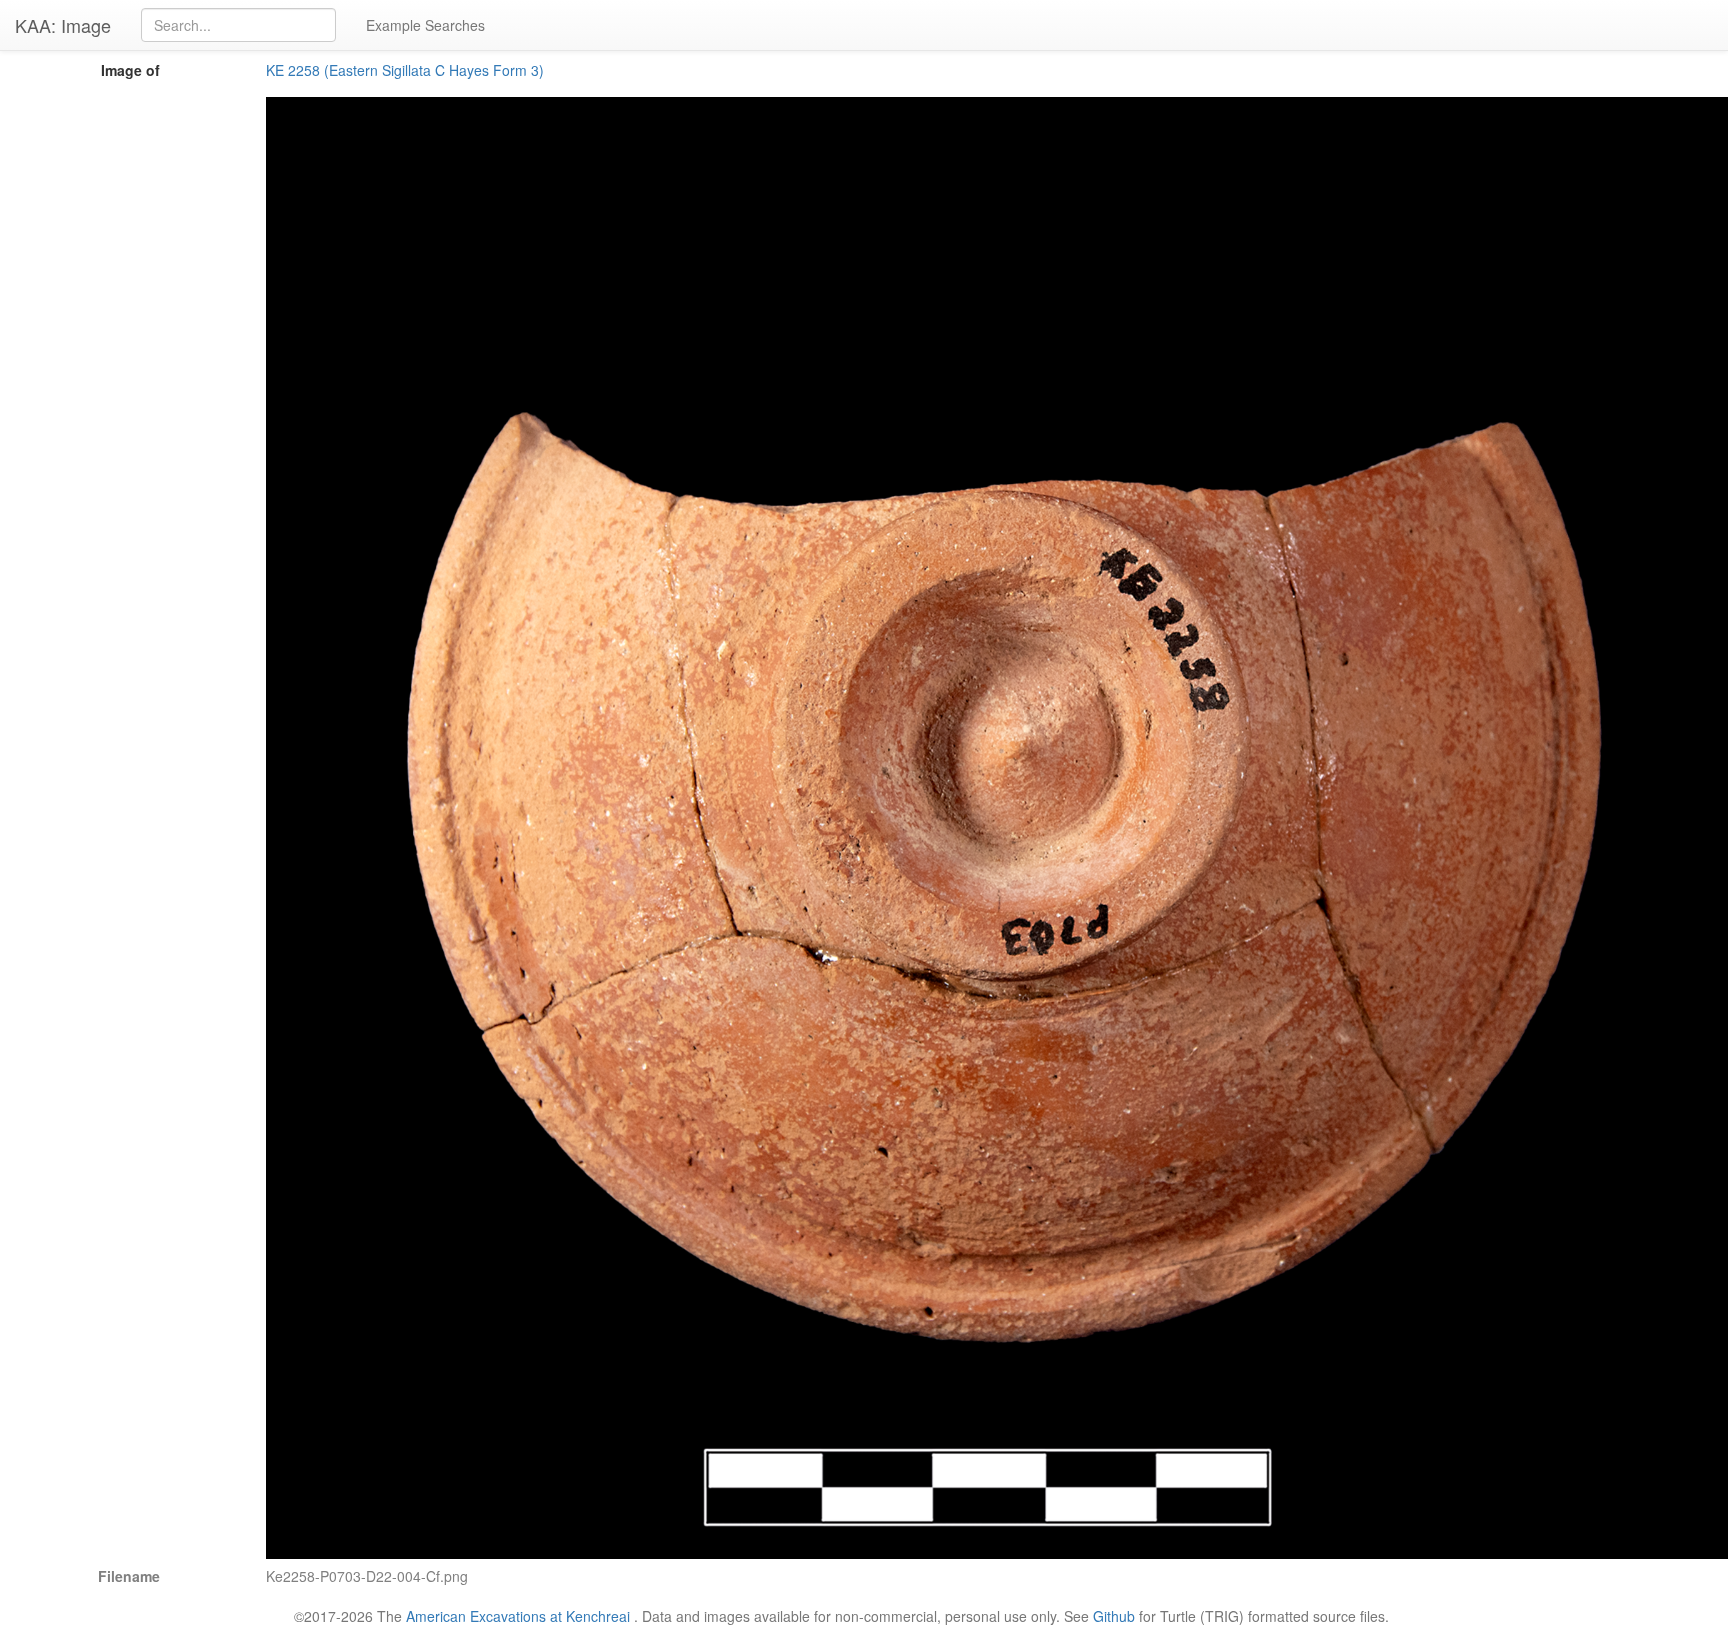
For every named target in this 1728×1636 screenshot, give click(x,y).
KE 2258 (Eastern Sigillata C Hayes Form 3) (405, 70)
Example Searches (425, 25)
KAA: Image (63, 25)
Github (1114, 1616)
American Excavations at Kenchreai (518, 1616)
